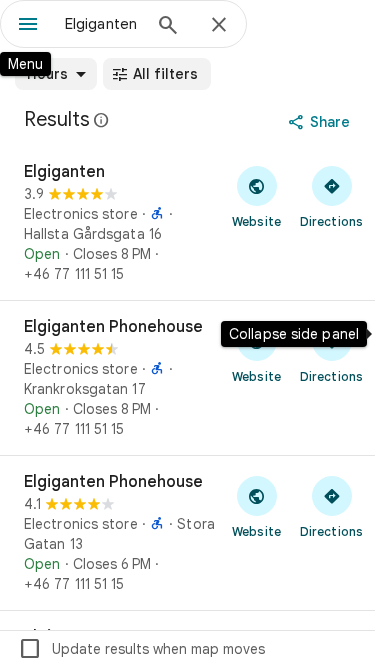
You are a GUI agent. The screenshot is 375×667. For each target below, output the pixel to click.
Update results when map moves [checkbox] (141, 649)
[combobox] (102, 24)
